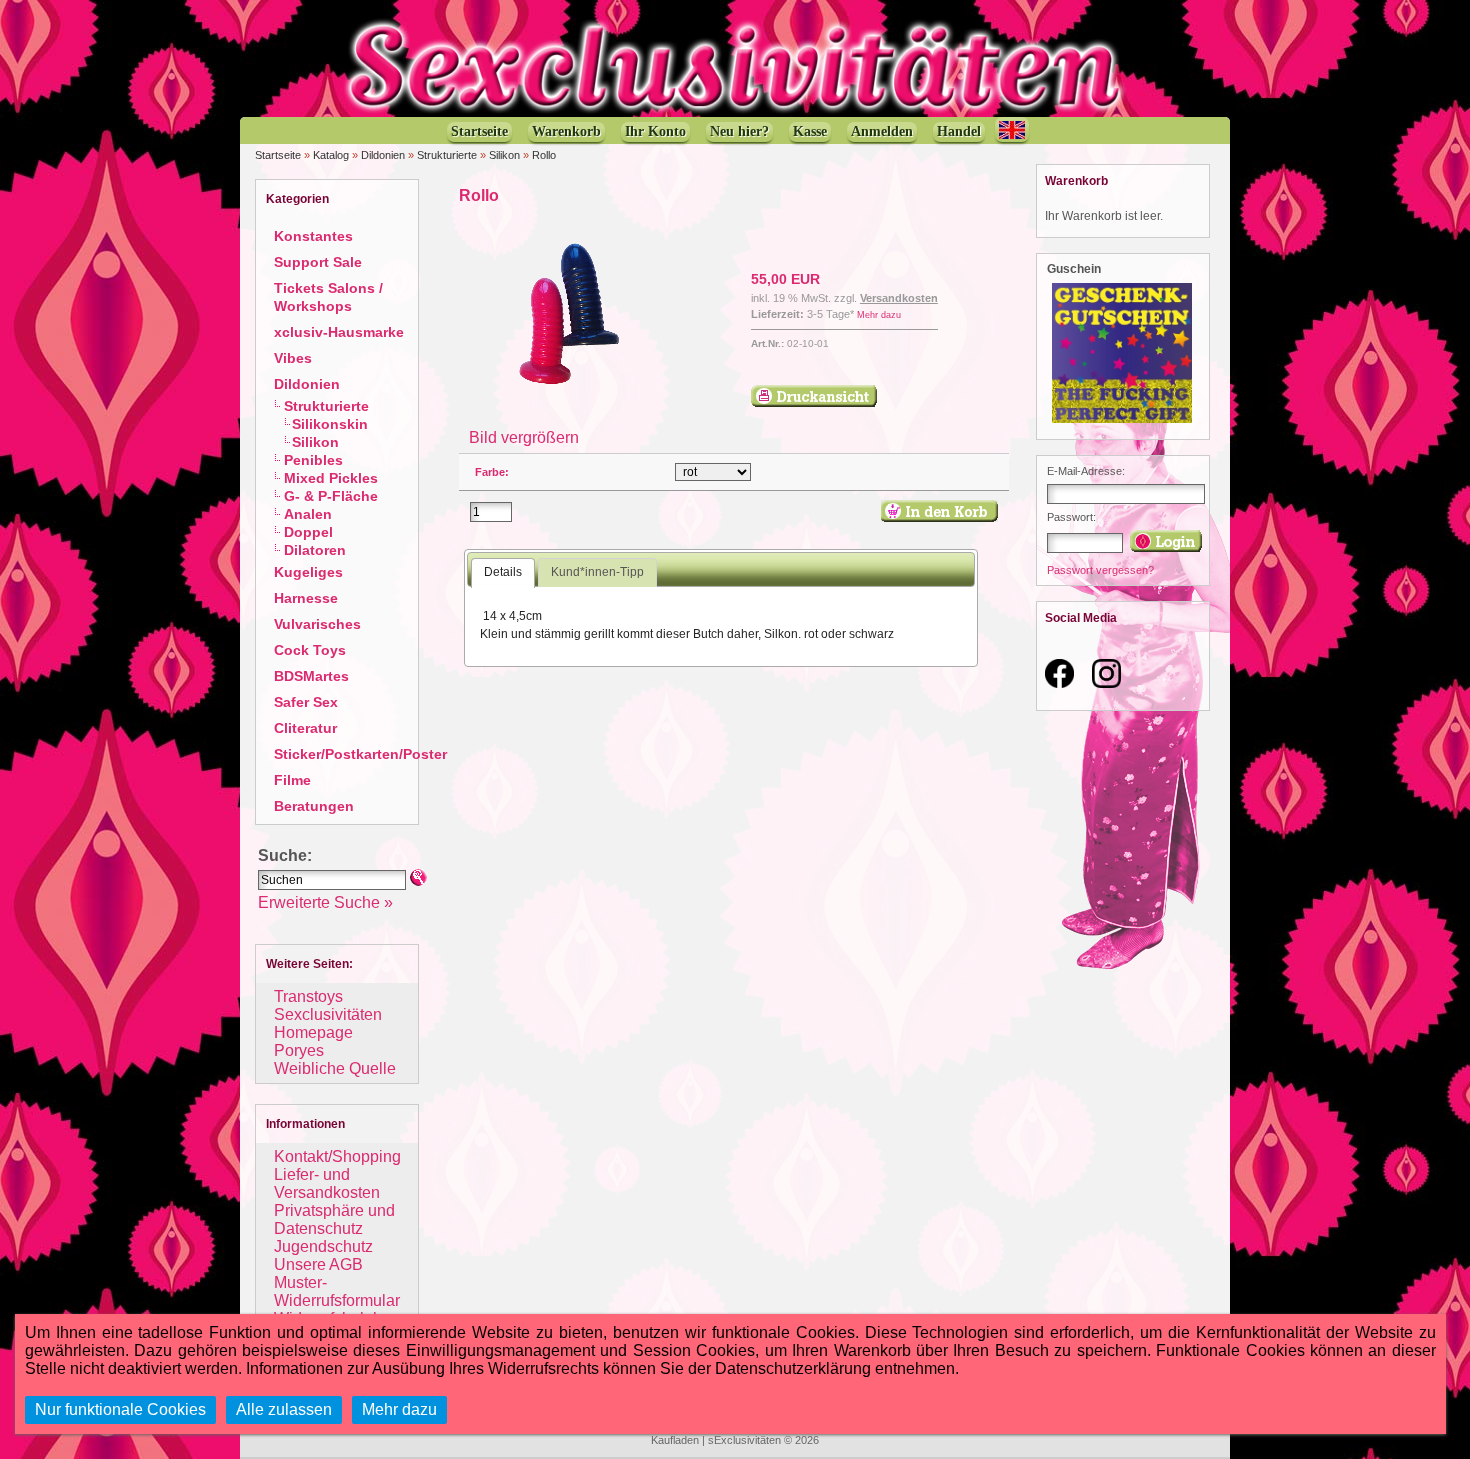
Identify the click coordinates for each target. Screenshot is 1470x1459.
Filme (292, 780)
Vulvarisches (317, 624)
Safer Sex (306, 702)
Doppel (308, 532)
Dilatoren (315, 550)
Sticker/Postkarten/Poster (360, 754)
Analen (308, 514)
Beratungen (314, 806)
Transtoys (308, 996)
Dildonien (383, 155)
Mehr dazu (879, 315)
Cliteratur (305, 728)
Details (503, 572)
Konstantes (313, 236)
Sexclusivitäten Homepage (328, 1023)
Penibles (313, 460)
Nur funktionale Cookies (120, 1409)
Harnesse (306, 598)
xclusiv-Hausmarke (339, 332)
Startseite (278, 155)
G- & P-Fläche (331, 496)
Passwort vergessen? (1100, 570)
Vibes (293, 358)
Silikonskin (330, 424)
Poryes (299, 1050)
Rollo (544, 155)
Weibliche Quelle (335, 1068)
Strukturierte (447, 155)
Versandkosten (899, 298)
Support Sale (318, 262)
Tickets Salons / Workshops (328, 297)
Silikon (504, 155)
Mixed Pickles (331, 478)
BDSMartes (311, 676)
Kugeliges (308, 572)
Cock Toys (310, 650)
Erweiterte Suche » (325, 902)
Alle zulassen (284, 1409)
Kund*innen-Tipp (597, 572)
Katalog (331, 155)
